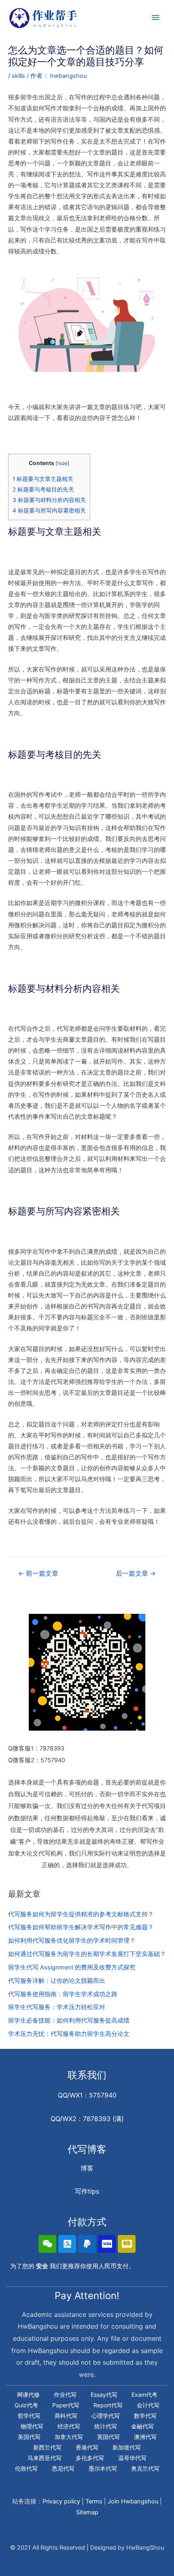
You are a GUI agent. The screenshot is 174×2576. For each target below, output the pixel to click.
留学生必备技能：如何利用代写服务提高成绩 (69, 2020)
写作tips (87, 2191)
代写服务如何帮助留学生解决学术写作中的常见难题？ (81, 1927)
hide (63, 463)
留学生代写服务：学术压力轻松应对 (57, 2007)
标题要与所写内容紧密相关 (49, 510)
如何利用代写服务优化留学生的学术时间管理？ (72, 1941)
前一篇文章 (38, 1573)
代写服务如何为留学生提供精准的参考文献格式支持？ (81, 1914)
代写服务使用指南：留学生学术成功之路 (63, 1994)
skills (18, 76)
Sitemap (87, 2512)
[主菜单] (156, 18)
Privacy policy (61, 2501)
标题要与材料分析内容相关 (49, 500)
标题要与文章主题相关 (43, 479)
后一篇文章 (136, 1573)
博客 (87, 2168)
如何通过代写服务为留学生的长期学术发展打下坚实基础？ (87, 1954)
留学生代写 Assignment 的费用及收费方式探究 (72, 1967)
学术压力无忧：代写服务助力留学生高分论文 (69, 2034)
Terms (94, 2501)
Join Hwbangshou (133, 2501)
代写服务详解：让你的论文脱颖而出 (57, 1981)
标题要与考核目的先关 (43, 489)
